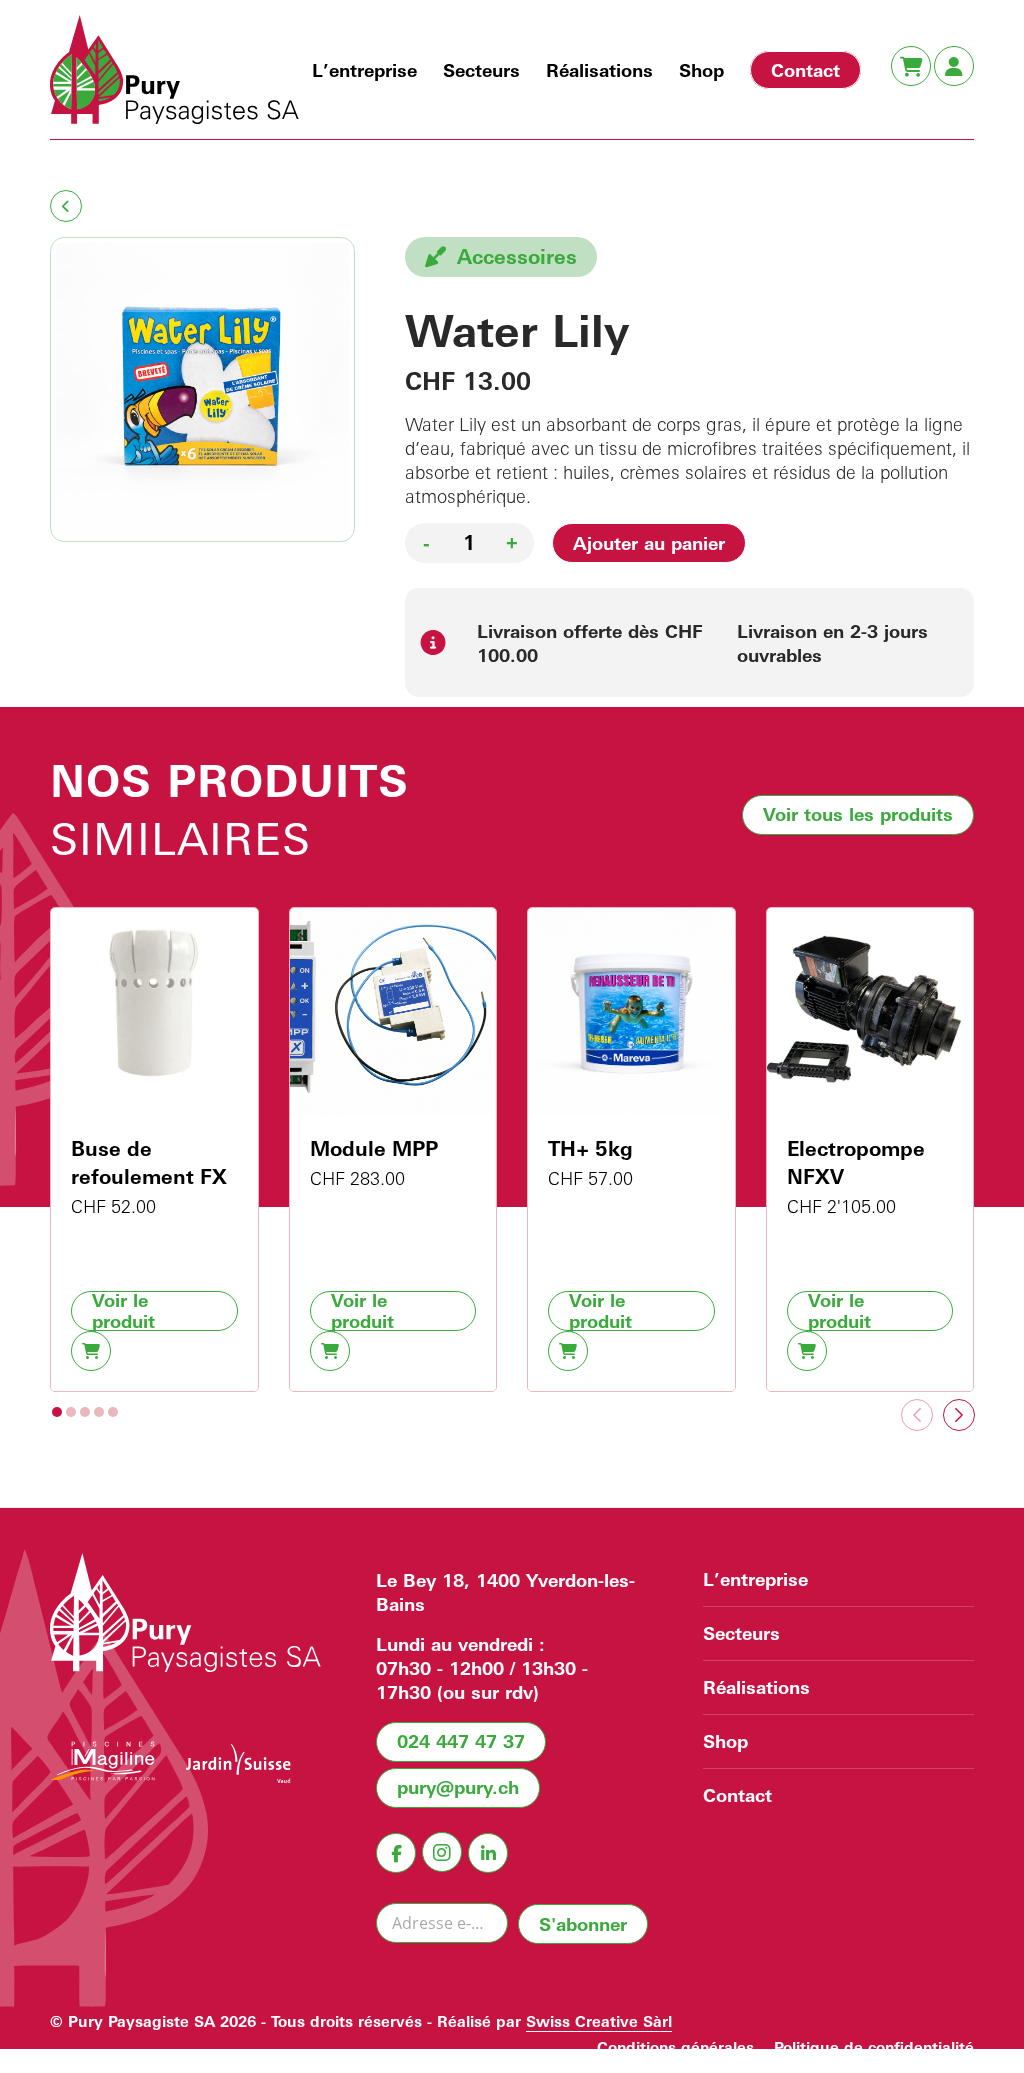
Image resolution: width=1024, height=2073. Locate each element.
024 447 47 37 (461, 1741)
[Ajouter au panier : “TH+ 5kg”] (568, 1351)
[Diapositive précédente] (917, 1415)
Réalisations (756, 1687)
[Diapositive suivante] (959, 1415)
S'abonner (583, 1924)
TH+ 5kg (590, 1148)
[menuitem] (364, 70)
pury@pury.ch (458, 1787)
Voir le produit (123, 1311)
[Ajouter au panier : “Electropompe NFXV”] (807, 1351)
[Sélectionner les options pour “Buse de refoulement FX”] (91, 1351)
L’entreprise (755, 1579)
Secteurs (741, 1633)
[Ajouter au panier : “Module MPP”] (330, 1351)
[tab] (57, 1412)
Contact (737, 1795)
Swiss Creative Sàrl (599, 2021)
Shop (725, 1741)
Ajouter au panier (649, 543)
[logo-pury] (174, 69)
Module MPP (374, 1148)
